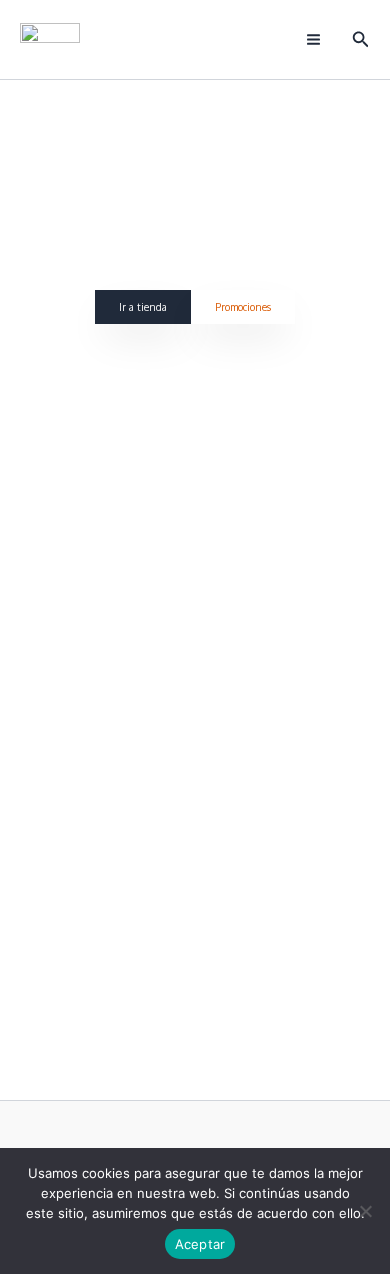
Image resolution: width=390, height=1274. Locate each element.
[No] (365, 1211)
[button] (361, 39)
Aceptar (200, 1244)
